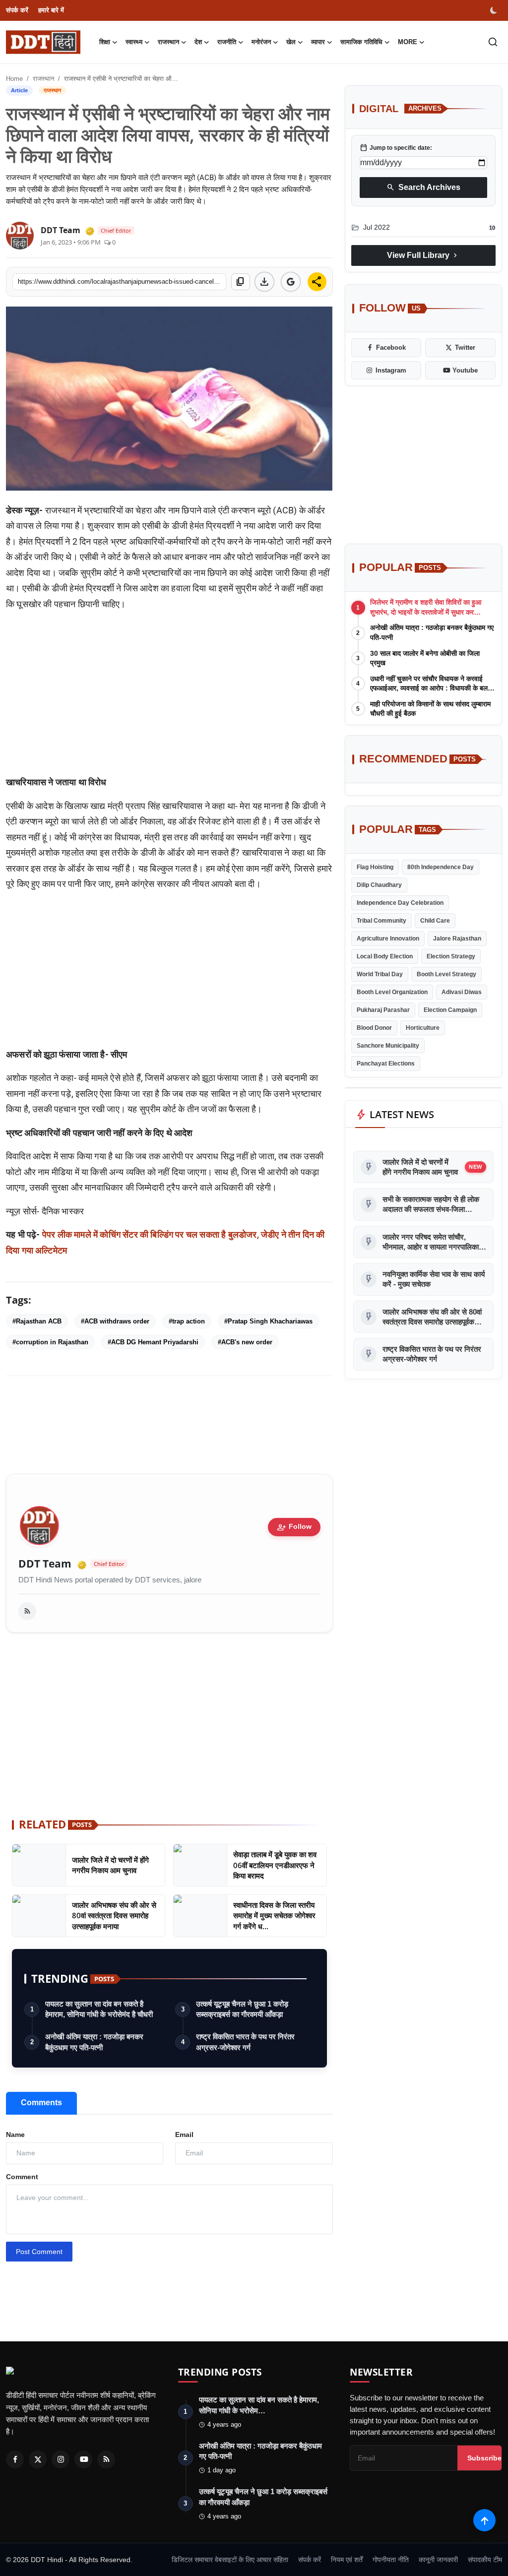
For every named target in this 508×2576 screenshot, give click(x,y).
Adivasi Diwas (462, 992)
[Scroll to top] (484, 2520)
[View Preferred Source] (291, 282)
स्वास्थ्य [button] (134, 42)
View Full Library (423, 255)
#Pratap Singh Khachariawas (268, 1321)
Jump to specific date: (396, 148)
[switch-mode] (495, 10)
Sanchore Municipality (388, 1046)
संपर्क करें (17, 10)
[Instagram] (61, 2459)
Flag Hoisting (375, 867)
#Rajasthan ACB (37, 1321)
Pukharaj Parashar (383, 1010)
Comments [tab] (41, 2103)
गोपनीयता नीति (391, 2560)
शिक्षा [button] (105, 42)
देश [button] (198, 42)
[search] (493, 42)
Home (14, 79)
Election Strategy (451, 956)
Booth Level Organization (392, 992)
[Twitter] (38, 2459)
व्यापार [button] (318, 42)
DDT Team (45, 1564)
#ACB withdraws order (115, 1321)
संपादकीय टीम (485, 2560)
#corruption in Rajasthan (50, 1342)
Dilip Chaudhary (379, 885)
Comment (22, 2177)
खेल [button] (291, 42)
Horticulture (423, 1028)
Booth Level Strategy (446, 974)
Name (15, 2135)
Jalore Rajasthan (457, 939)
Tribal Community (381, 921)
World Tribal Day (380, 974)
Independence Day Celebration (400, 903)
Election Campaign (450, 1010)
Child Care (435, 921)
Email (184, 2135)
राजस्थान (43, 79)
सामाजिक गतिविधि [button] (361, 42)
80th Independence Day (441, 867)
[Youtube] (83, 2459)
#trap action (187, 1321)
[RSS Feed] (27, 1611)
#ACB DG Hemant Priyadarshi (153, 1342)
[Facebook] (15, 2459)
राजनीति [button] (227, 42)
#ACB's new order (245, 1342)
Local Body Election (385, 956)
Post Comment (39, 2252)
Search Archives (423, 188)
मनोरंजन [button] (261, 42)
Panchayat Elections (386, 1064)
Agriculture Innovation (388, 939)
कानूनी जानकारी (438, 2560)
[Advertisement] (169, 697)
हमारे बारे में (51, 10)
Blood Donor (374, 1028)
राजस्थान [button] (168, 42)
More (408, 42)
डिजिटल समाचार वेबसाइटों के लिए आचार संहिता (230, 2560)
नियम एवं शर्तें (347, 2560)
